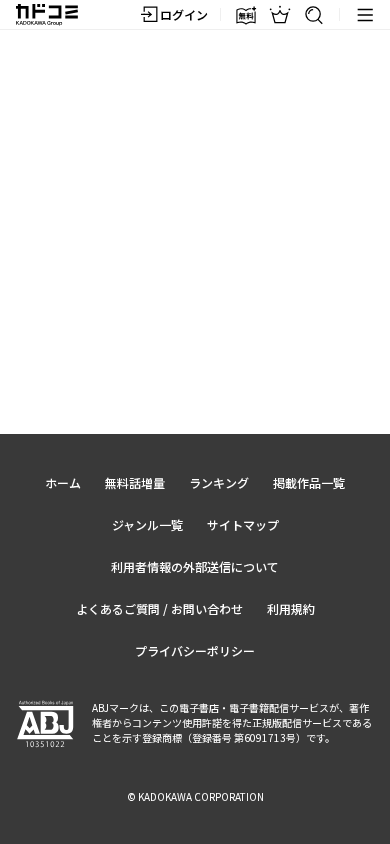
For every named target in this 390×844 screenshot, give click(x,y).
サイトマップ (243, 524)
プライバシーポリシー (195, 650)
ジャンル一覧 (147, 524)
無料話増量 (135, 482)
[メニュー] (365, 15)
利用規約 (291, 608)
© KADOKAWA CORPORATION (195, 796)
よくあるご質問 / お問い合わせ (159, 608)
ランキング (219, 482)
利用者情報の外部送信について (195, 566)
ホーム (63, 482)
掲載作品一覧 (309, 482)
